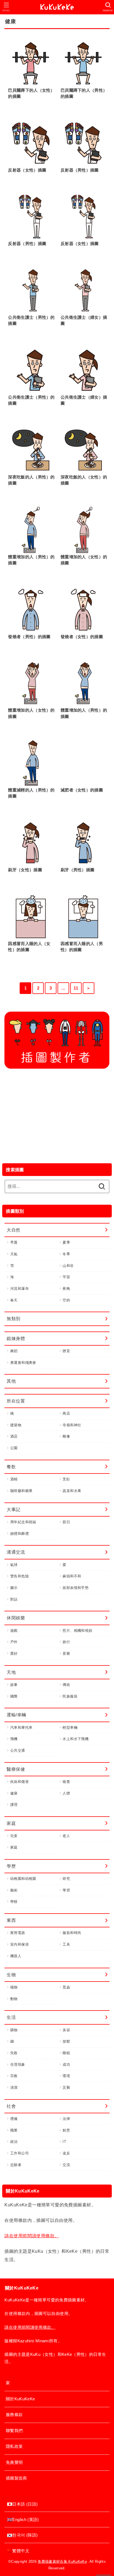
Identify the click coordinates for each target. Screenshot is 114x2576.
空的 (66, 1300)
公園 (14, 1448)
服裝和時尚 (72, 1933)
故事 (14, 1685)
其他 (11, 1381)
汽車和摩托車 (21, 1728)
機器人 (16, 1956)
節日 (66, 1522)
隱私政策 (14, 2446)
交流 (66, 2165)
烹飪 (66, 1479)
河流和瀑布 (20, 1289)
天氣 (14, 1254)
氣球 (14, 1565)
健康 (14, 1793)
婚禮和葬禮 (20, 1534)
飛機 (14, 1739)
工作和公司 (20, 2153)
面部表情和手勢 (76, 1588)
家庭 (11, 1823)
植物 (14, 1987)
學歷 (11, 1866)
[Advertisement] (57, 1115)
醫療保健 (16, 1769)
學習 (66, 1890)
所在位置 (16, 1401)
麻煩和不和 (72, 1576)
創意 (66, 2130)
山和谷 (68, 1266)
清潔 (14, 2087)
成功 (66, 2065)
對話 (14, 1599)
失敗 (14, 2053)
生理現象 (18, 2065)
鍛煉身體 (16, 1338)
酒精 (14, 1479)
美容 (66, 2030)
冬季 (66, 1254)
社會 (11, 2106)
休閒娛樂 (16, 1618)
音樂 (66, 1653)
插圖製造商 (16, 2478)
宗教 (14, 2076)
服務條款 (14, 2415)
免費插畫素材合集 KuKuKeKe (62, 2561)
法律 (66, 2119)
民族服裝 (70, 1696)
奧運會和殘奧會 (23, 1363)
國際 (14, 1696)
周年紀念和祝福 (23, 1522)
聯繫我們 (14, 2431)
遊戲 (14, 1631)
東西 (11, 1920)
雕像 (66, 1436)
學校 (14, 1902)
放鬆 (66, 2041)
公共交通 (18, 1750)
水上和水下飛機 (76, 1739)
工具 (66, 1944)
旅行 (66, 1642)
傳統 (66, 1685)
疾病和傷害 (20, 1782)
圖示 (14, 1588)
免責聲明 (14, 2462)
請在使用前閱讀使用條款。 (32, 2236)
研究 (66, 1879)
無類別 (13, 1319)
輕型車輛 (70, 1728)
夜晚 (66, 1289)
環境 (66, 2076)
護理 (14, 1805)
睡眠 (66, 2053)
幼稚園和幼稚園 (23, 1879)
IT (64, 2142)
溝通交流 (16, 1552)
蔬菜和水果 (72, 1491)
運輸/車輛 (16, 1715)
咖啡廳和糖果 (21, 1491)
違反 (66, 2153)
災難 (66, 2087)
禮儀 (14, 2119)
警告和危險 (20, 1576)
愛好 (14, 1653)
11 (76, 988)
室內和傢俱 (20, 1944)
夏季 (66, 1242)
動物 (14, 1999)
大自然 (13, 1230)
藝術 (14, 1890)
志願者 (16, 2165)
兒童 (14, 1836)
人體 (66, 1793)
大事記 (13, 1509)
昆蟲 (66, 1987)
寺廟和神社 (72, 1425)
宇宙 (66, 1277)
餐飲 (11, 1467)
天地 (11, 1672)
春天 (14, 1300)
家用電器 (18, 1933)
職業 (14, 2130)
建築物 (16, 1425)
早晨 (14, 1242)
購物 (14, 2030)
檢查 (66, 1782)
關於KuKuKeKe (20, 2399)
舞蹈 (14, 1351)
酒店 (14, 1436)
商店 (66, 1413)
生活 (11, 2017)
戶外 (14, 1642)
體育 (66, 1351)
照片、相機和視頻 (77, 1631)
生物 (11, 1975)
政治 (14, 2142)
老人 (66, 1836)
